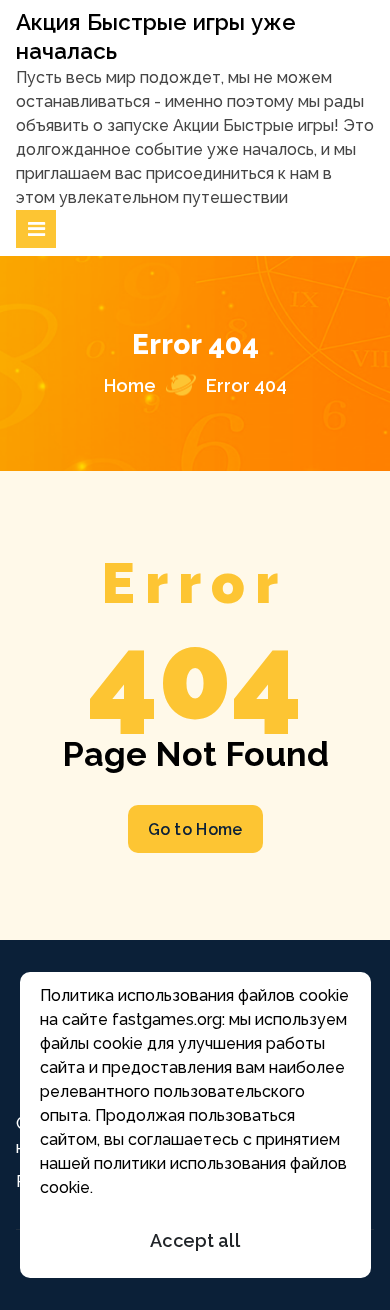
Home (130, 385)
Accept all (195, 1240)
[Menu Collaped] (36, 229)
